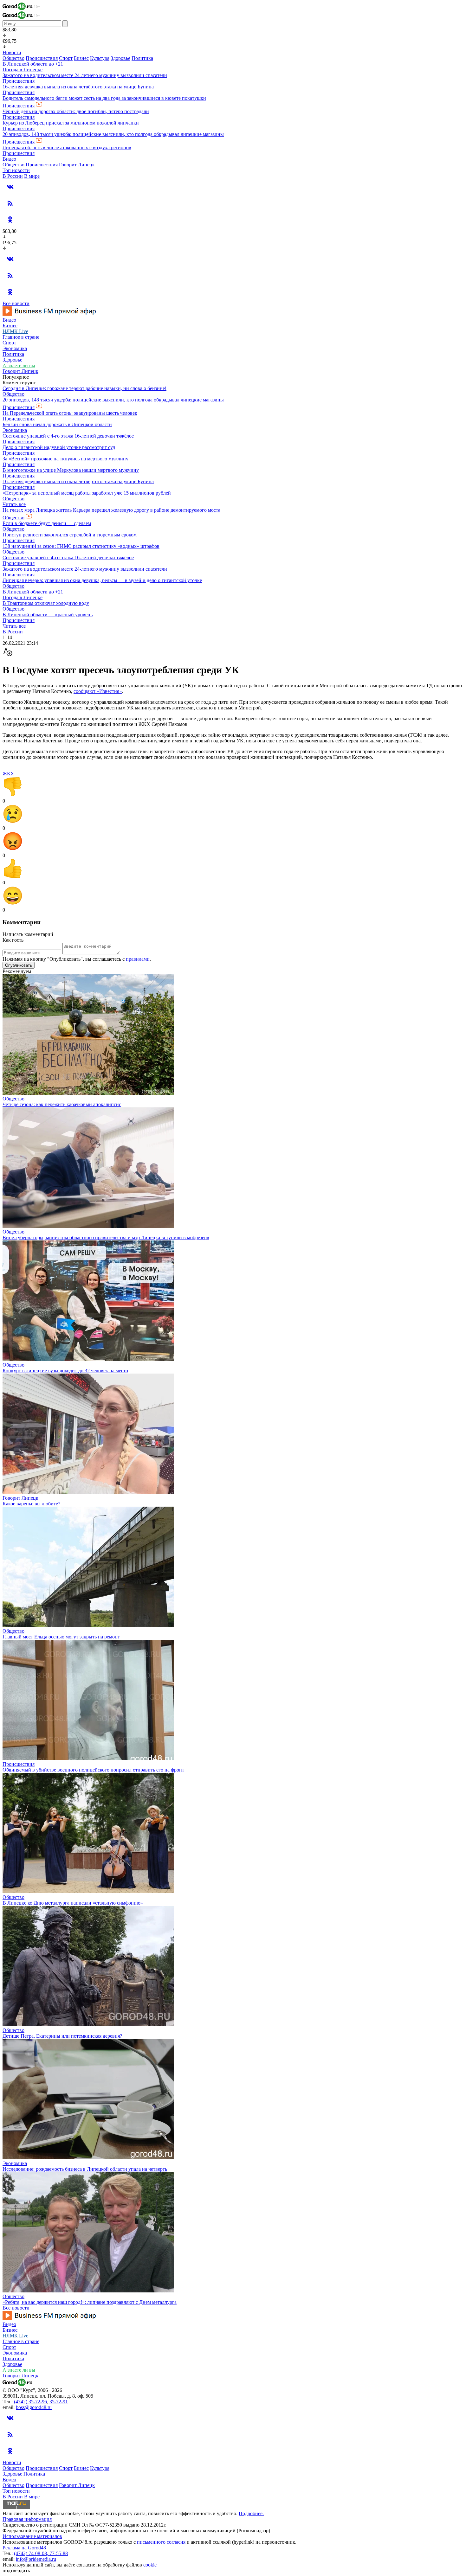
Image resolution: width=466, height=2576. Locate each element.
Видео (9, 159)
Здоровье (120, 58)
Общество (13, 58)
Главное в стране (21, 337)
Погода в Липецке (23, 70)
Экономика (15, 348)
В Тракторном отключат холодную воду (46, 603)
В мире (32, 176)
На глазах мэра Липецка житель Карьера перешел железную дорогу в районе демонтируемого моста (111, 510)
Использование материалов (32, 2536)
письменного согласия (161, 2542)
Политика (142, 58)
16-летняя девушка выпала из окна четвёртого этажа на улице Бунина (78, 87)
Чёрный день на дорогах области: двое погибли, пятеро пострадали (76, 111)
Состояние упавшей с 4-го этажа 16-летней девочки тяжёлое (68, 436)
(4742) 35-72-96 (30, 2402)
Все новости (16, 303)
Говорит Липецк (77, 165)
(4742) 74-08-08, (32, 2553)
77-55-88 (59, 2553)
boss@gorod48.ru (34, 2407)
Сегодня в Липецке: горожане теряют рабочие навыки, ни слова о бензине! (84, 388)
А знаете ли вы (19, 365)
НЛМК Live (15, 331)
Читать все (14, 504)
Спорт (66, 58)
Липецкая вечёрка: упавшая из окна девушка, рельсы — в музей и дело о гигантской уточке (102, 580)
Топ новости (16, 170)
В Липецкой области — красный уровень (48, 615)
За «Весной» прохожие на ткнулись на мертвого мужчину (65, 459)
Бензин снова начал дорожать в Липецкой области (57, 424)
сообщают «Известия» (98, 691)
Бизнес (81, 58)
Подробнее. (251, 2513)
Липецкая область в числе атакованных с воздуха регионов (67, 147)
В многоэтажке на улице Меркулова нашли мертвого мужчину (71, 470)
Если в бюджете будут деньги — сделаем (47, 523)
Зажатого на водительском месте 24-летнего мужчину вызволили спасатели (85, 75)
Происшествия (42, 58)
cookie (150, 2565)
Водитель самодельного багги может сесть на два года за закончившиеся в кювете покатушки (104, 98)
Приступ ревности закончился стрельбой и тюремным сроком (70, 535)
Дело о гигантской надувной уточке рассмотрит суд (59, 447)
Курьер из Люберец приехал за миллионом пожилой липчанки (71, 123)
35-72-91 (59, 2402)
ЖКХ (8, 774)
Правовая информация (27, 2519)
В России (13, 176)
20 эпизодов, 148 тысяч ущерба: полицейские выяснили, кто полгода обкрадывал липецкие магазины (113, 134)
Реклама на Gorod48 (24, 2548)
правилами (138, 959)
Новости (12, 52)
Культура (100, 58)
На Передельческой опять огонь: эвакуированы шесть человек (70, 413)
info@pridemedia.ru (36, 2559)
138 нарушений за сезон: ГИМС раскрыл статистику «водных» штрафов (81, 546)
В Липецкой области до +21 (33, 64)
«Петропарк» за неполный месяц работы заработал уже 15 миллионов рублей (87, 493)
